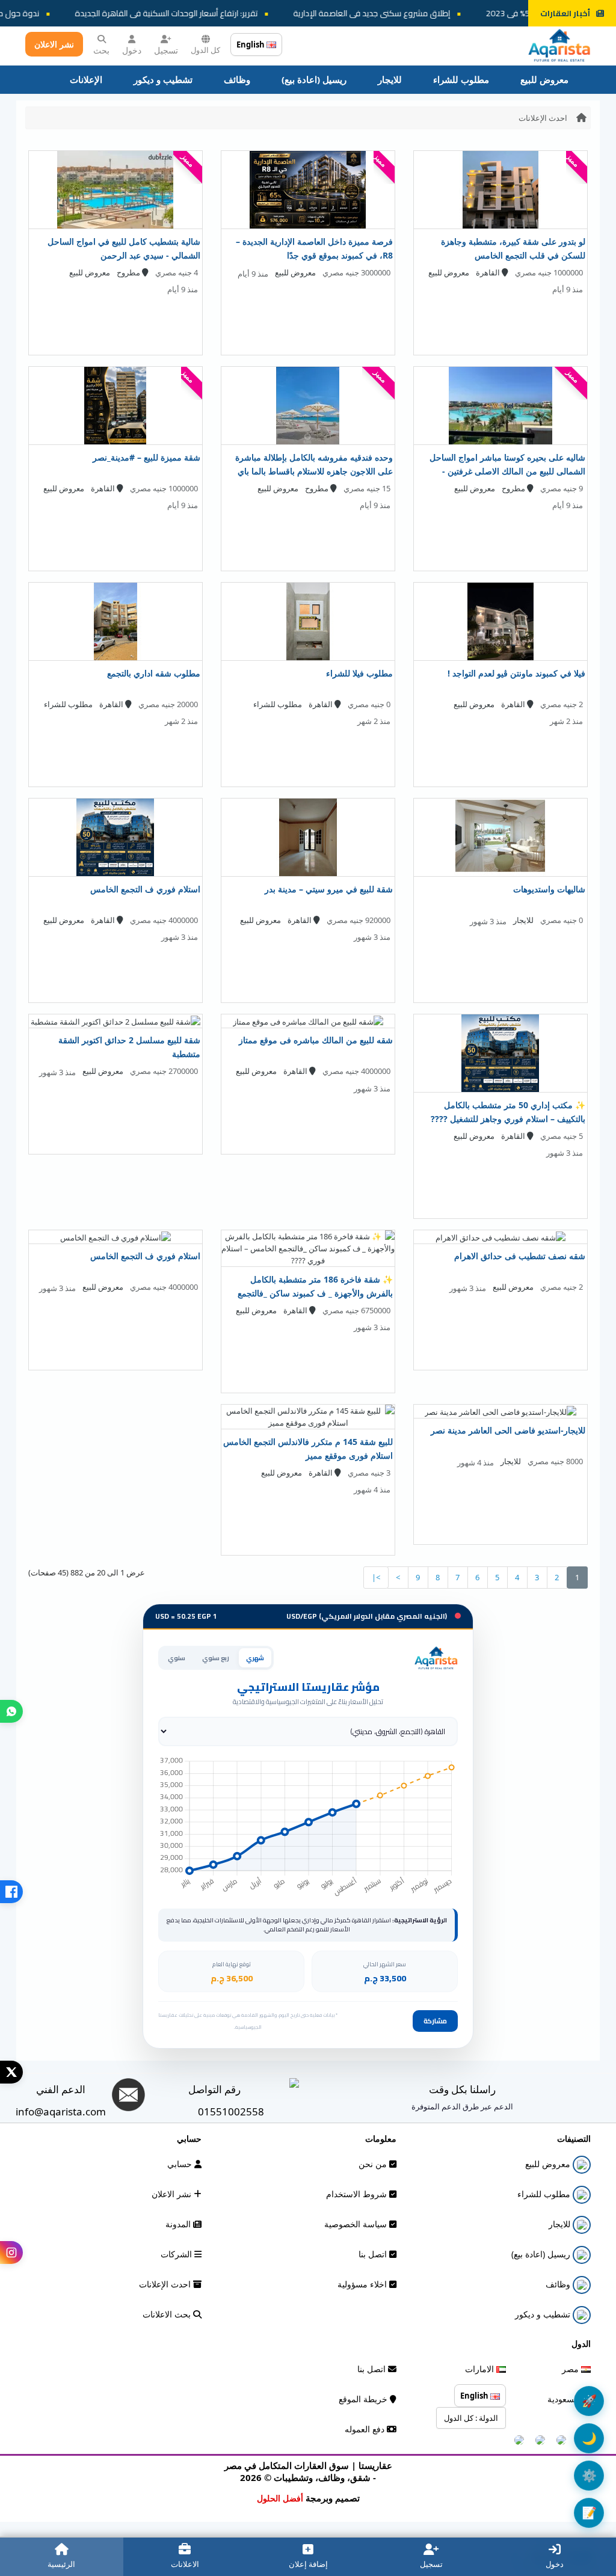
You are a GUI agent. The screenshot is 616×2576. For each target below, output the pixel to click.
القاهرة (489, 272)
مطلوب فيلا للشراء (359, 673)
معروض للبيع (544, 79)
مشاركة (435, 2021)
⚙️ (589, 2475)
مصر (571, 2369)
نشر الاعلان (54, 44)
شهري (255, 1658)
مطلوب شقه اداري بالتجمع (154, 673)
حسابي (181, 2164)
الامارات (481, 2369)
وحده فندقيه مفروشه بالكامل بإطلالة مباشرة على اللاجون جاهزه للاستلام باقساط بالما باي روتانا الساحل (314, 471)
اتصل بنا (374, 2254)
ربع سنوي (216, 1658)
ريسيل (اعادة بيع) (314, 79)
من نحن (374, 2164)
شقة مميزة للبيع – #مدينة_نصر (146, 457)
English (251, 44)
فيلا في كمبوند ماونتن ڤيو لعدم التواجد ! (516, 673)
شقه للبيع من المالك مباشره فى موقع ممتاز (316, 1040)
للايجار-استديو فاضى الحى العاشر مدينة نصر (508, 1430)
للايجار (390, 79)
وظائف (237, 79)
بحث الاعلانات (168, 2314)
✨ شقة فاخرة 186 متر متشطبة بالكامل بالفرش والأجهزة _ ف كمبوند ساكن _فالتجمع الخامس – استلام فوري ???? (315, 1293)
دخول (132, 50)
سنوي (177, 1658)
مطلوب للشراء (461, 79)
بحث (101, 50)
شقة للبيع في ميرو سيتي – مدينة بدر (329, 889)
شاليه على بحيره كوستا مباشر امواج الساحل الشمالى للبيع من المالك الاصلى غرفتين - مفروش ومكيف (507, 471)
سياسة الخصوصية (357, 2224)
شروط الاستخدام (358, 2194)
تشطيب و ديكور (163, 79)
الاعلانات (185, 2564)
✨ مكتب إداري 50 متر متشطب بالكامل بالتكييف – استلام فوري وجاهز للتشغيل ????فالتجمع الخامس (508, 1119)
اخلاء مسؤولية (363, 2284)
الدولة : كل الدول (471, 2418)
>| (376, 1577)
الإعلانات (86, 79)
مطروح (129, 272)
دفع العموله (366, 2429)
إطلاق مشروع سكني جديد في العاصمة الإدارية (399, 13)
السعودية (564, 2399)
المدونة (179, 2224)
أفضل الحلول (280, 2498)
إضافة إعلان (308, 2564)
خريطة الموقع (364, 2399)
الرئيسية (61, 2564)
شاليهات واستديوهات (549, 889)
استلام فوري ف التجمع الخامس (145, 889)
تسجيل (166, 50)
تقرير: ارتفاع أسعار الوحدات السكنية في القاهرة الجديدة (194, 13)
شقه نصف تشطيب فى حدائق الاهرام (520, 1256)
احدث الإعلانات (543, 118)
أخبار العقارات (565, 13)
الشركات (177, 2254)
